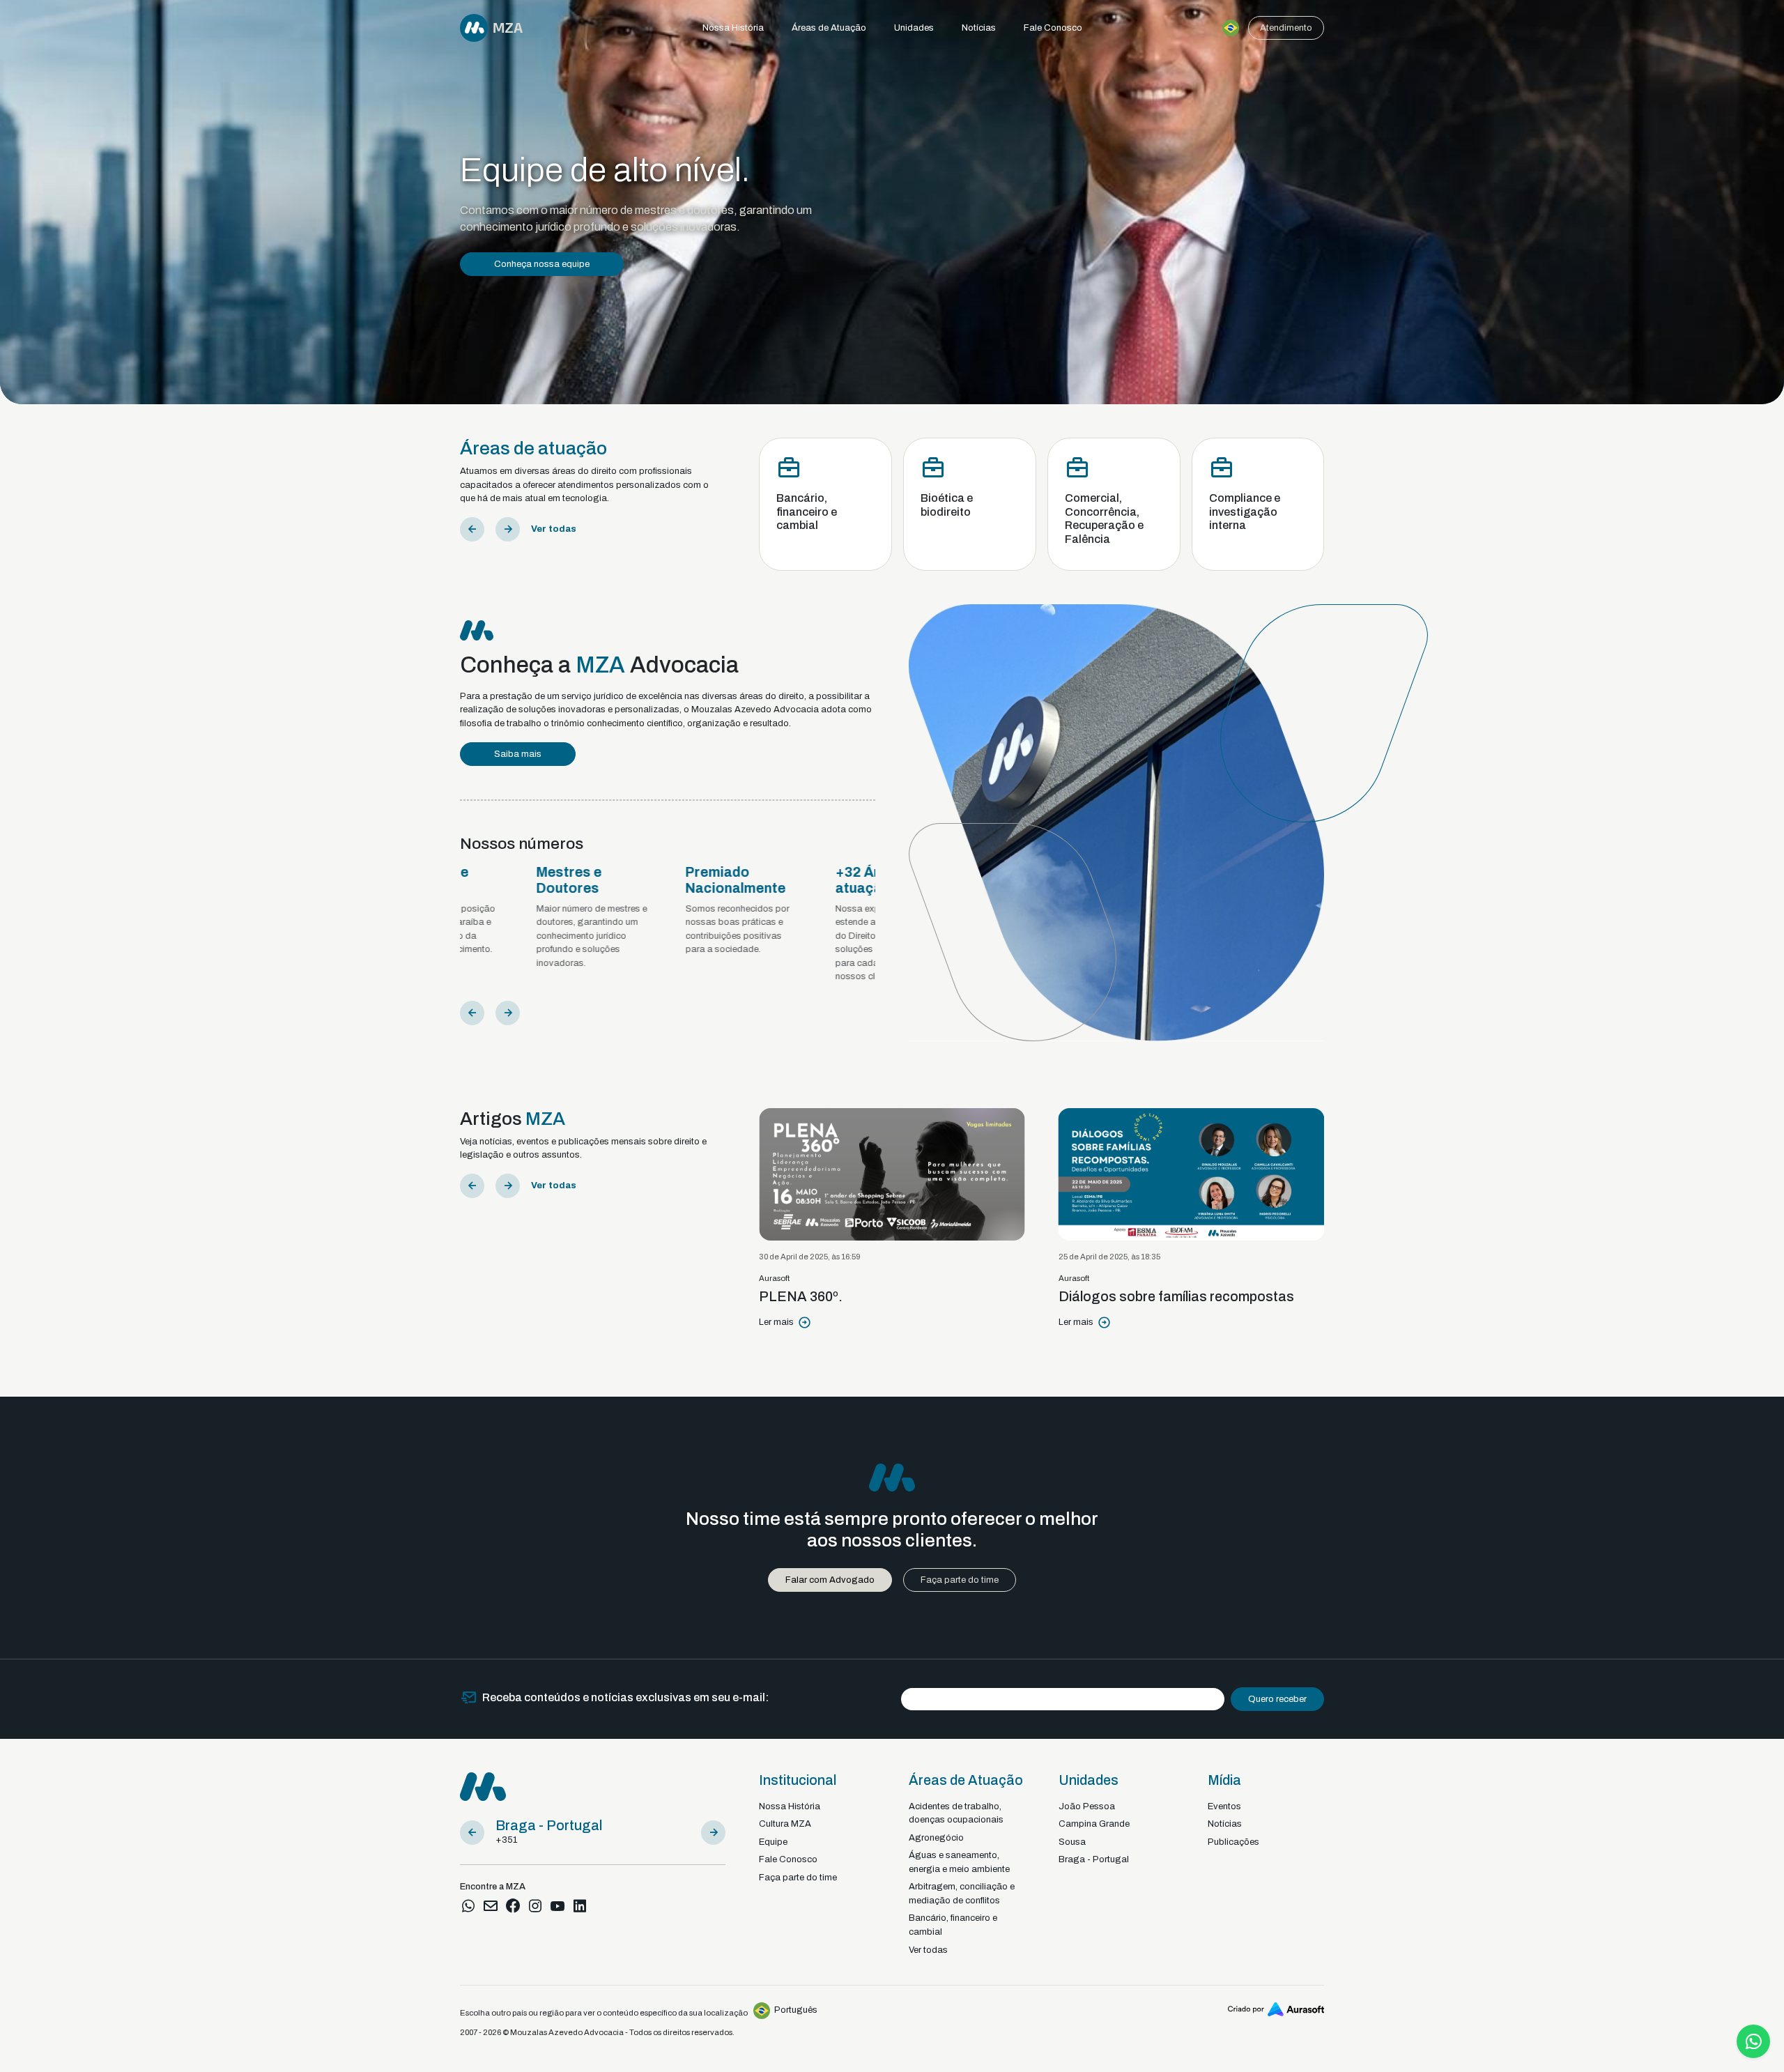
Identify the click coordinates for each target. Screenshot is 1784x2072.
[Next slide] (508, 529)
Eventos (1224, 1806)
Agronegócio (936, 1838)
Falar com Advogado (830, 1580)
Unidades (914, 28)
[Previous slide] (472, 529)
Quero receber (1277, 1699)
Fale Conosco (1053, 28)
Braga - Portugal (1094, 1859)
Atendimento (1286, 28)
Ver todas (554, 529)
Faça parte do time (960, 1580)
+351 (506, 1840)
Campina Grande (1094, 1824)
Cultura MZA (520, 305)
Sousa (1072, 1842)
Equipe (773, 1842)
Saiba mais (518, 754)
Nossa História (733, 28)
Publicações (1233, 1842)
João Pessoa (1087, 1806)
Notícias (979, 28)
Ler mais (1027, 1322)
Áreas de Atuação (829, 28)
